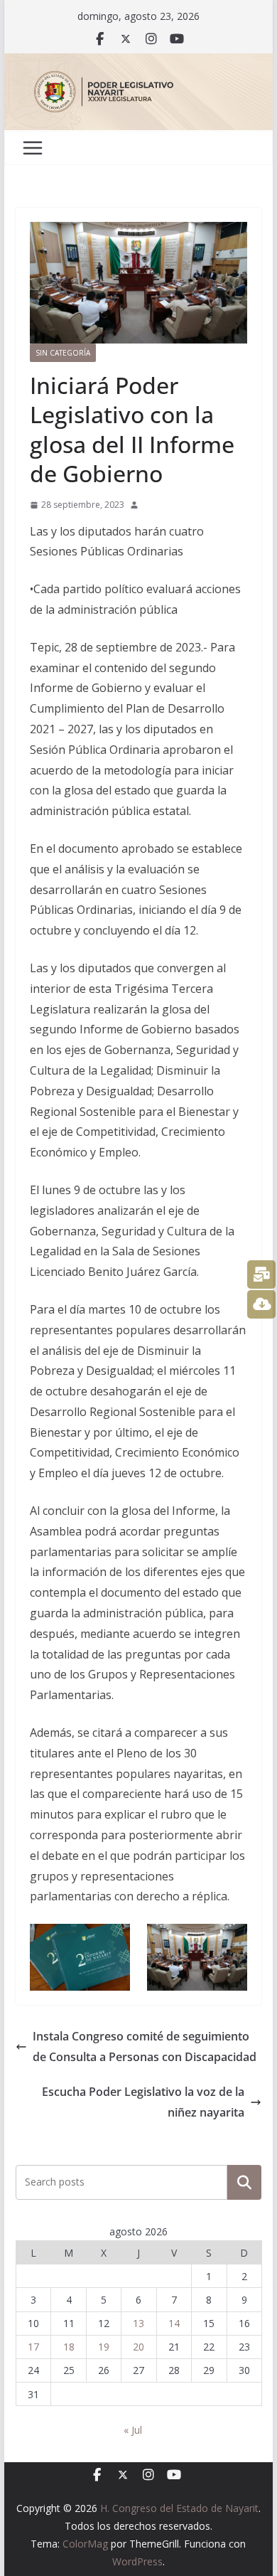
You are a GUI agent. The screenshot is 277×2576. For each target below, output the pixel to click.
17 (33, 2347)
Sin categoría (63, 353)
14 (174, 2323)
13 (138, 2323)
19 (104, 2347)
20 (138, 2347)
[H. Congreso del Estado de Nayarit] (138, 63)
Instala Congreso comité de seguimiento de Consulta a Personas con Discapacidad (145, 2047)
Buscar (244, 2182)
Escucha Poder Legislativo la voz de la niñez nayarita (143, 2102)
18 (69, 2347)
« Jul (133, 2430)
